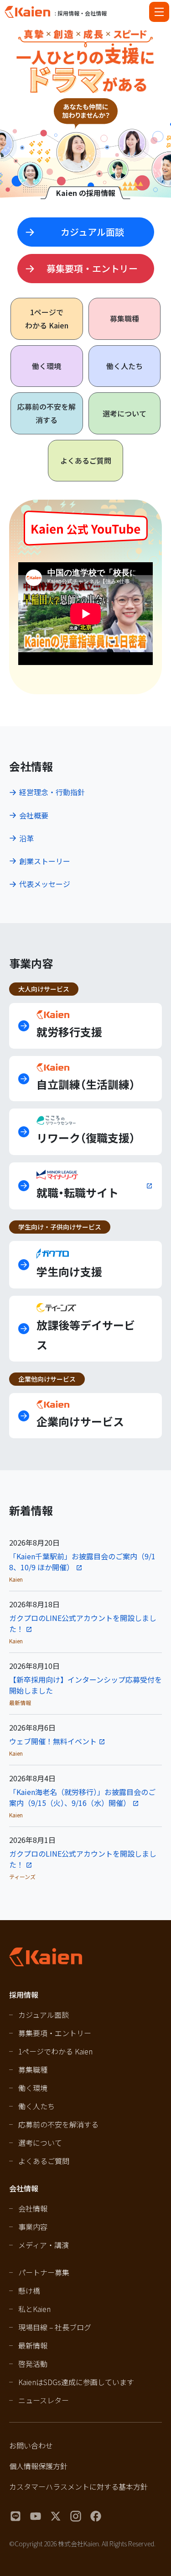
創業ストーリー (45, 861)
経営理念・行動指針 (52, 792)
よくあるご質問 (86, 460)
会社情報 (33, 2208)
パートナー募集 (44, 2272)
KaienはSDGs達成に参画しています (76, 2382)
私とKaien (34, 2309)
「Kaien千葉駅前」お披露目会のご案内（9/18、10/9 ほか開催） (82, 1562)
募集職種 (124, 318)
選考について (124, 413)
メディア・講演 (44, 2245)
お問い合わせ (31, 2445)
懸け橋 (29, 2291)
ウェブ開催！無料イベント (53, 1741)
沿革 (26, 838)
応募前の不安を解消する (47, 413)
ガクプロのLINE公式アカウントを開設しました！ (83, 1623)
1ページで (47, 319)
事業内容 (33, 2227)
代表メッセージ (45, 884)
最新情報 (33, 2345)
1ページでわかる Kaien (55, 2051)
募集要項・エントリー (55, 2033)
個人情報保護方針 (38, 2466)
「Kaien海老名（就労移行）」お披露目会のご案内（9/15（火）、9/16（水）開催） (82, 1797)
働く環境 (47, 366)
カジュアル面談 (44, 2015)
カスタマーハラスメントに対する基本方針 (78, 2486)
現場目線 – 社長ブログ (55, 2327)
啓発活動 (33, 2364)
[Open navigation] (159, 12)
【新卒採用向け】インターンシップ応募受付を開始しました (85, 1685)
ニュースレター (44, 2400)
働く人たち (124, 366)
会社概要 (34, 815)
